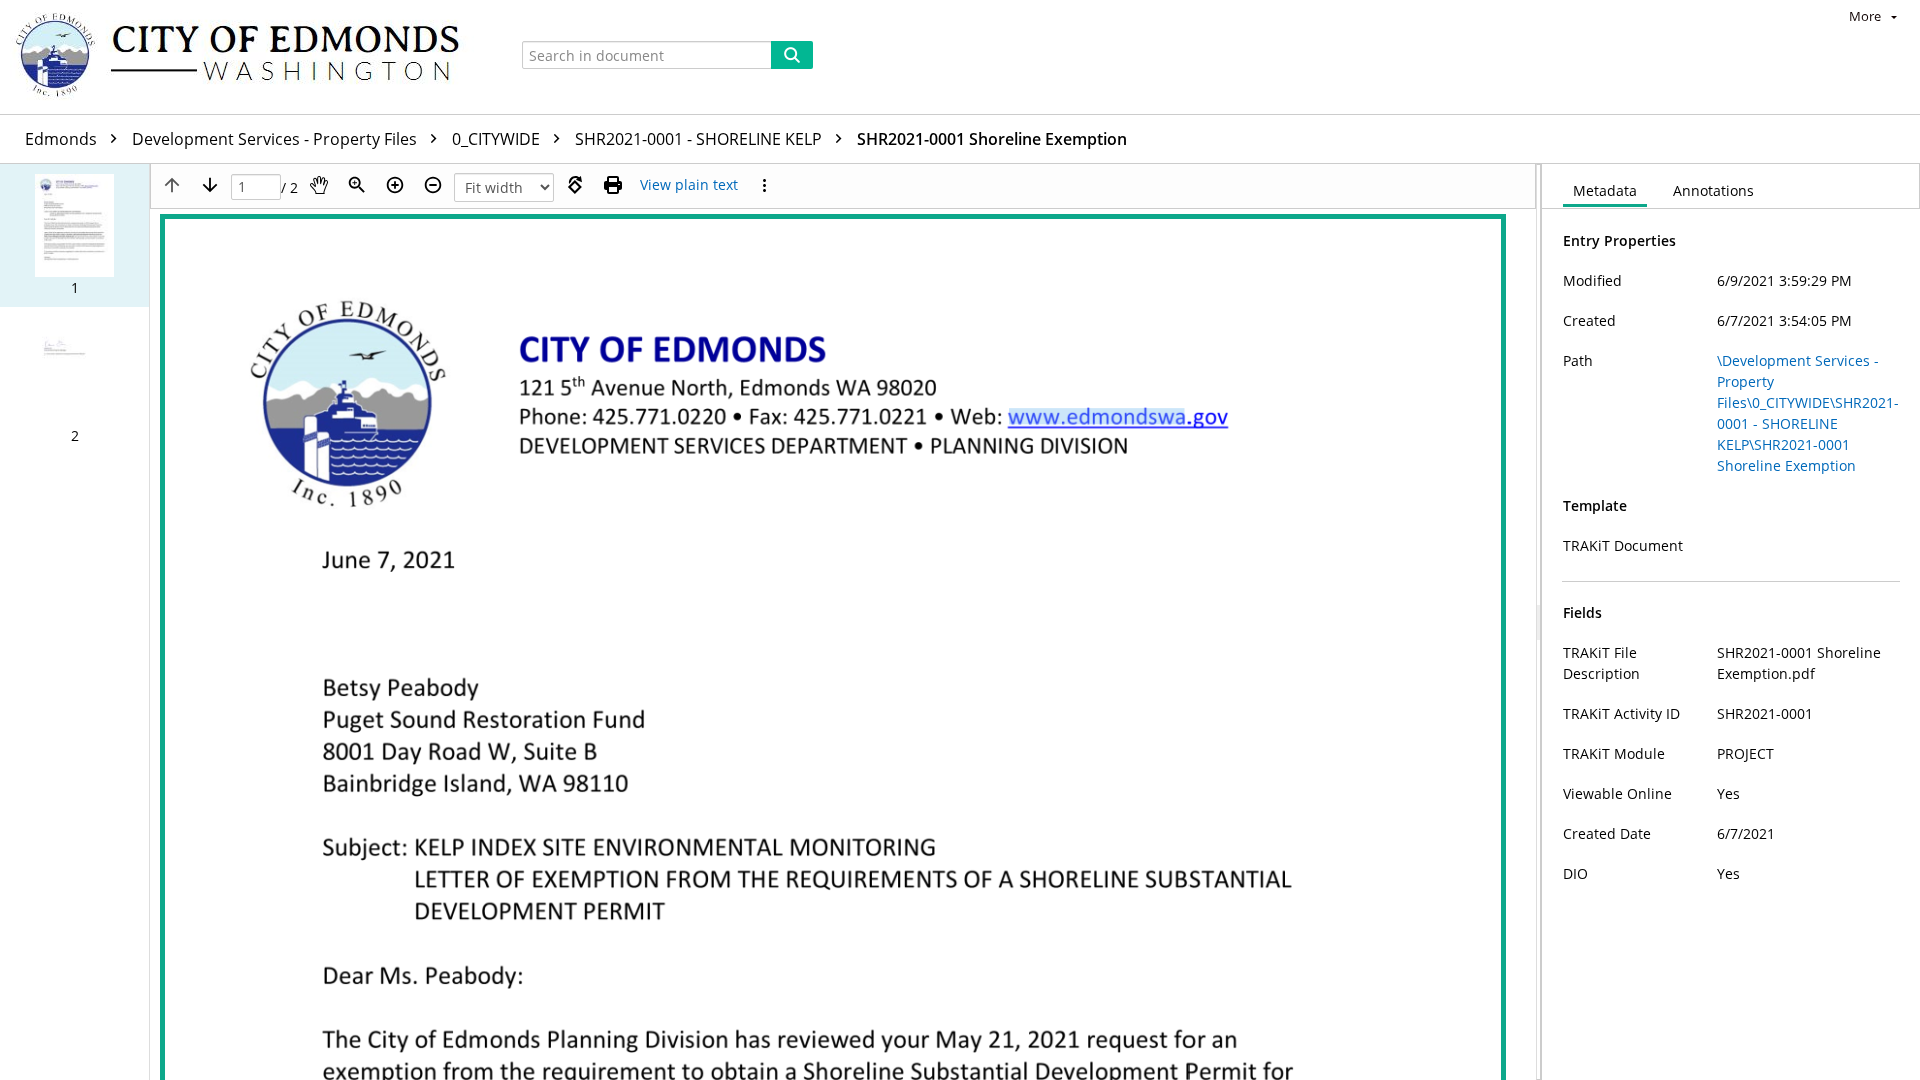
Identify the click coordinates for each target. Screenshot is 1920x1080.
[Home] (247, 57)
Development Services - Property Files (276, 139)
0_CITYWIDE (498, 139)
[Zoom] (357, 185)
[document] (1731, 622)
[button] (74, 235)
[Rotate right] (575, 185)
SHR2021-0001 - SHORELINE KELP (700, 139)
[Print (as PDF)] (613, 185)
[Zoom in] (395, 185)
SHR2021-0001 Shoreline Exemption (992, 139)
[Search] (792, 55)
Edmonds (63, 139)
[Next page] (210, 185)
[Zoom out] (433, 185)
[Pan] (319, 185)
